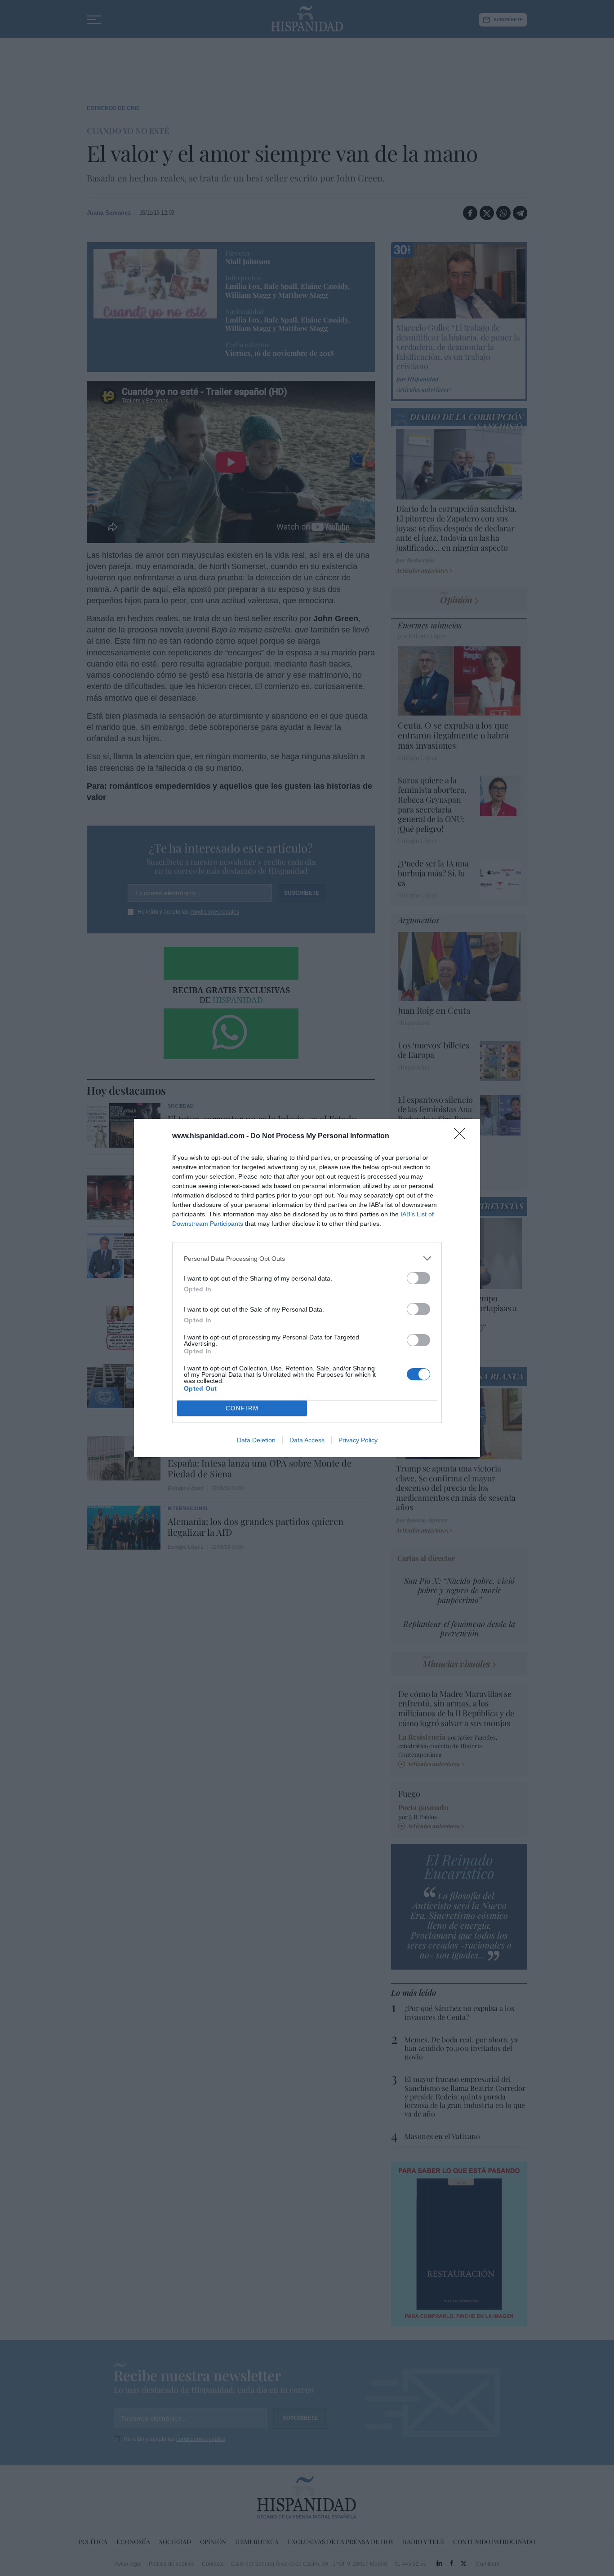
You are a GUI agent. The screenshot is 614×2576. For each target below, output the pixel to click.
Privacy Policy (358, 1440)
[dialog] (307, 1288)
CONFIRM (242, 1408)
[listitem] (307, 1258)
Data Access (307, 1440)
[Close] (463, 1136)
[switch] (418, 1278)
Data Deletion (256, 1440)
